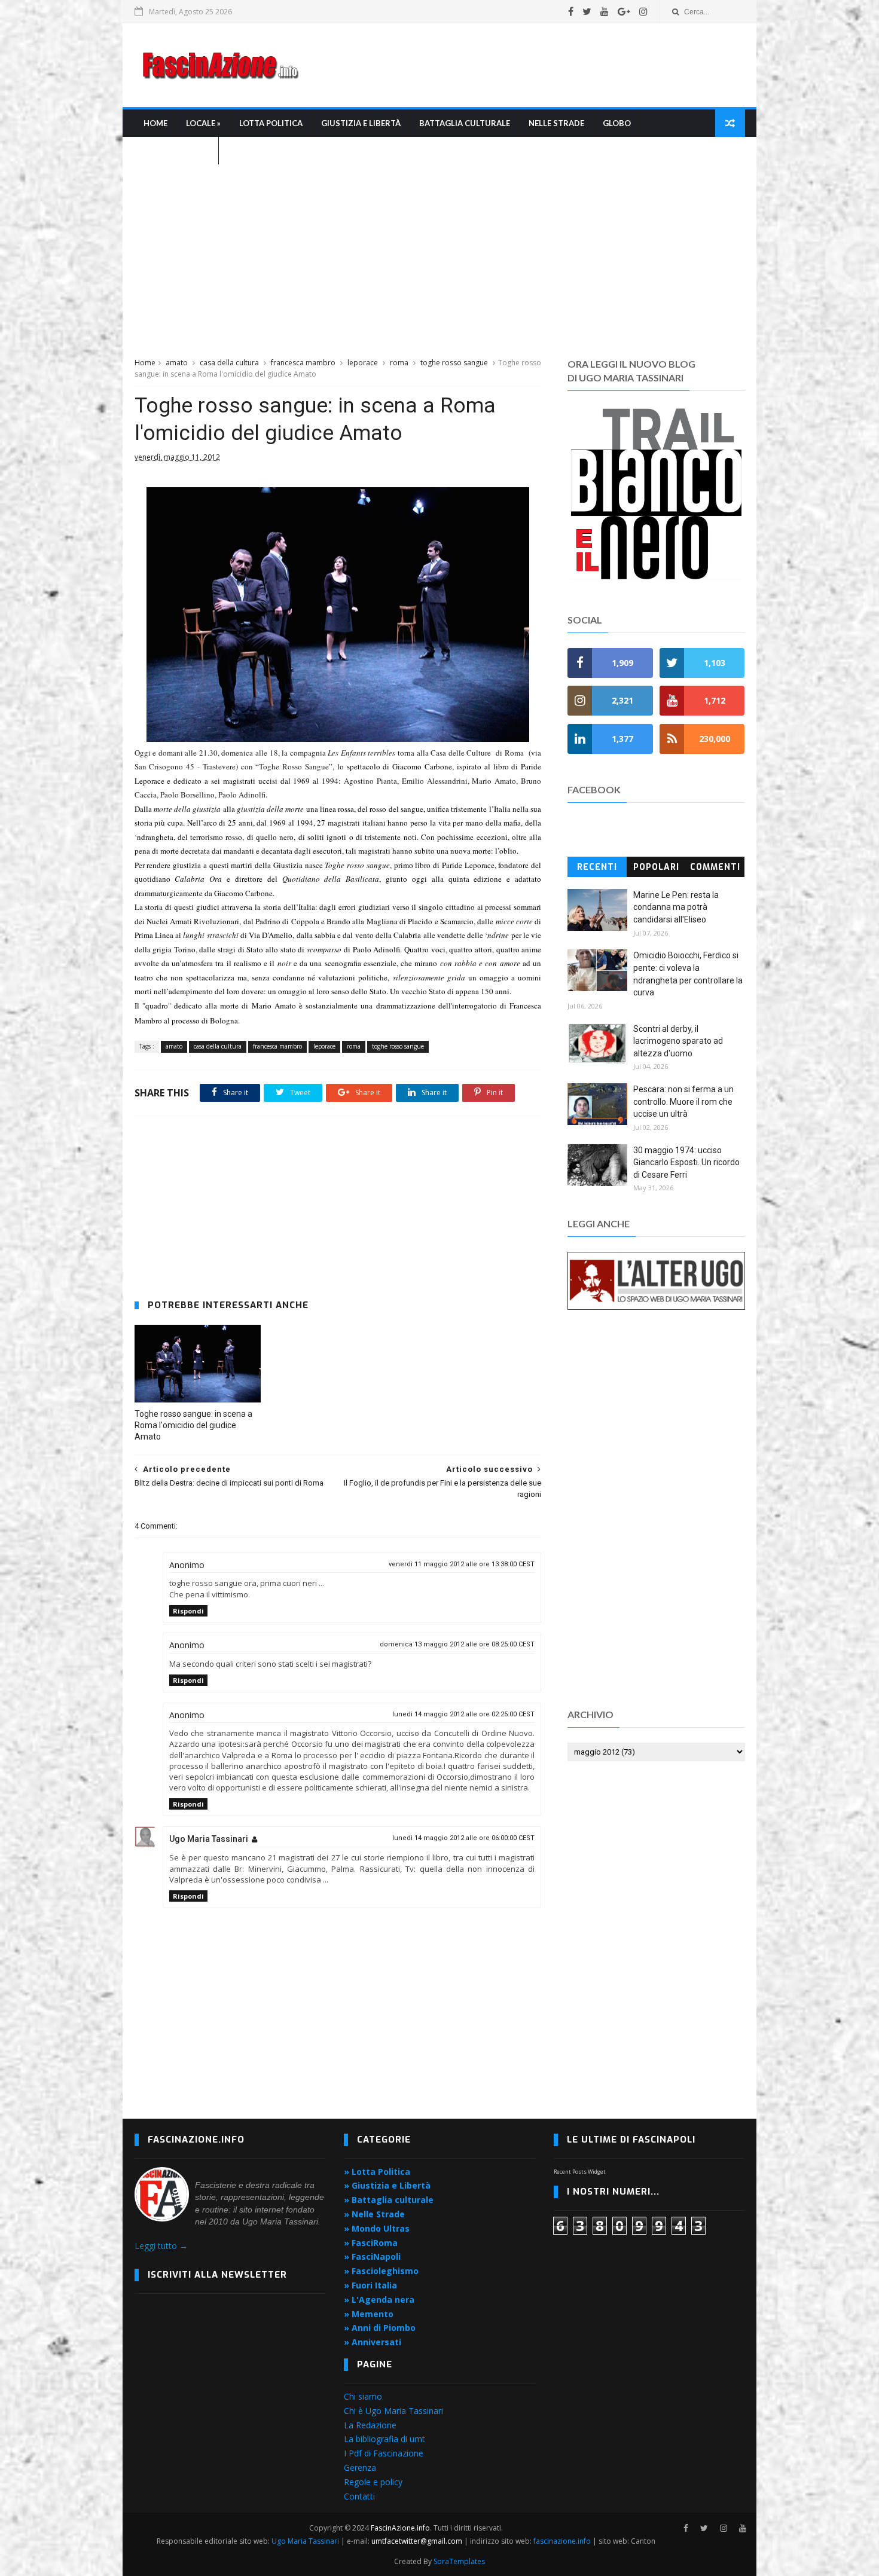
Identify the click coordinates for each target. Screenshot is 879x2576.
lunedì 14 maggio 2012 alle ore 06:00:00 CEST (463, 1838)
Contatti (359, 2496)
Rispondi (188, 1611)
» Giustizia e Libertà (387, 2185)
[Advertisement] (527, 65)
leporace (363, 363)
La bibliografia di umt (384, 2439)
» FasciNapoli (372, 2256)
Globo (617, 123)
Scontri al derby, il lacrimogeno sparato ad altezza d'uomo (678, 1041)
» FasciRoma (371, 2243)
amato (177, 363)
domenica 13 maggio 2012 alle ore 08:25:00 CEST (457, 1644)
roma (399, 363)
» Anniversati (373, 2342)
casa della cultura (229, 363)
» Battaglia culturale (389, 2200)
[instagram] (643, 11)
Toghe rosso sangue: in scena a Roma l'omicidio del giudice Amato (193, 1425)
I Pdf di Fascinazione (384, 2453)
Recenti (597, 867)
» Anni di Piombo (380, 2328)
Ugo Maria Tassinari (209, 1839)
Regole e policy (373, 2482)
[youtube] (605, 11)
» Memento (369, 2314)
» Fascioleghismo (381, 2271)
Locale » (203, 123)
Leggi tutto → (161, 2246)
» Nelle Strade (374, 2214)
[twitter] (587, 11)
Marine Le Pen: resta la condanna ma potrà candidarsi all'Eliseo (676, 907)
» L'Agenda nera (379, 2300)
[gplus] (624, 11)
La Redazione (370, 2425)
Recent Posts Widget (580, 2172)
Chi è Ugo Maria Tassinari (393, 2411)
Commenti (715, 867)
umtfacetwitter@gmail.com (418, 2541)
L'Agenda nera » (176, 151)
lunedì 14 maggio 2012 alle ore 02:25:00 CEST (463, 1714)
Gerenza (360, 2467)
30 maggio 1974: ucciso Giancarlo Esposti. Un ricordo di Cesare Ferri (686, 1162)
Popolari (656, 867)
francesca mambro (303, 363)
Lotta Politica (271, 123)
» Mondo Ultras (377, 2228)
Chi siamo (363, 2396)
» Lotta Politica (377, 2172)
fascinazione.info (562, 2541)
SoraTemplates (459, 2561)
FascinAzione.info (400, 2528)
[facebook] (571, 11)
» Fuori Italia (370, 2285)
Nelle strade (556, 123)
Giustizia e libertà (361, 123)
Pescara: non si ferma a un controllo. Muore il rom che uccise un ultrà (683, 1101)
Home (155, 123)
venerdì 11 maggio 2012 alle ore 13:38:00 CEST (462, 1564)
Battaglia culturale (465, 123)
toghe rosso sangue (454, 363)
